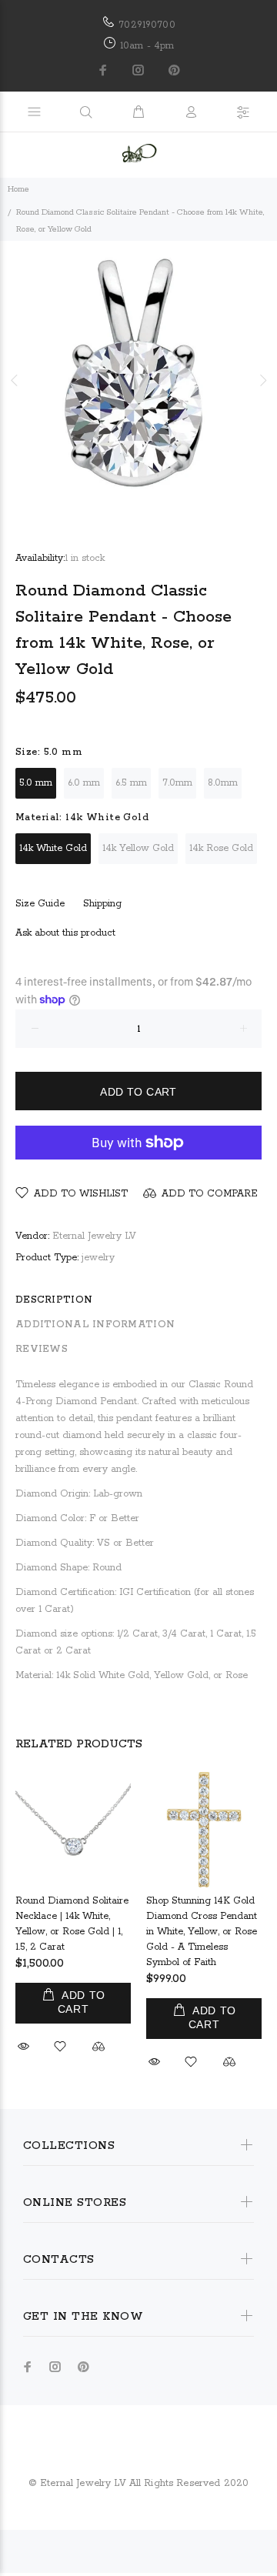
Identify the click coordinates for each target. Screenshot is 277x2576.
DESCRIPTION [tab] (54, 1300)
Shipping (102, 904)
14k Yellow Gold (138, 848)
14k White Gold (53, 848)
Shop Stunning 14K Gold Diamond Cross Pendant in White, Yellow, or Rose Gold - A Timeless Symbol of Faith (202, 1932)
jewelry (98, 1258)
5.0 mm (36, 783)
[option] (138, 380)
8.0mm (223, 783)
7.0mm (177, 783)
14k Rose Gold (221, 848)
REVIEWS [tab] (42, 1349)
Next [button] (262, 380)
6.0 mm (84, 783)
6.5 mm (131, 783)
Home (18, 189)
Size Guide (40, 904)
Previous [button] (15, 380)
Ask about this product (65, 933)
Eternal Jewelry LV (94, 1236)
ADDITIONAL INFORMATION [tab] (95, 1325)
